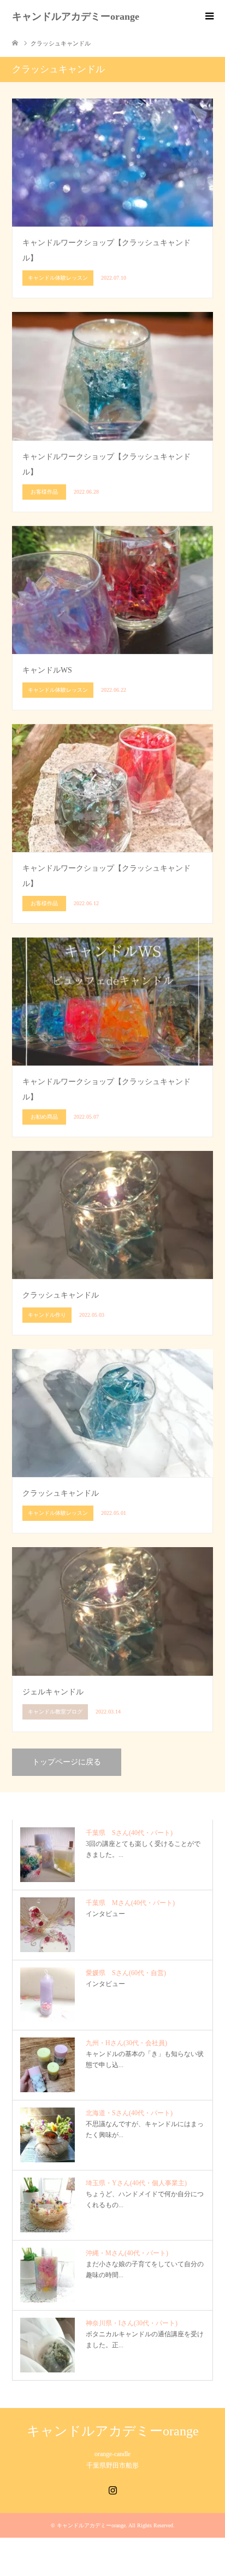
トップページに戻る (67, 1762)
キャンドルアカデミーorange (76, 16)
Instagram (112, 2489)
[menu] (209, 16)
